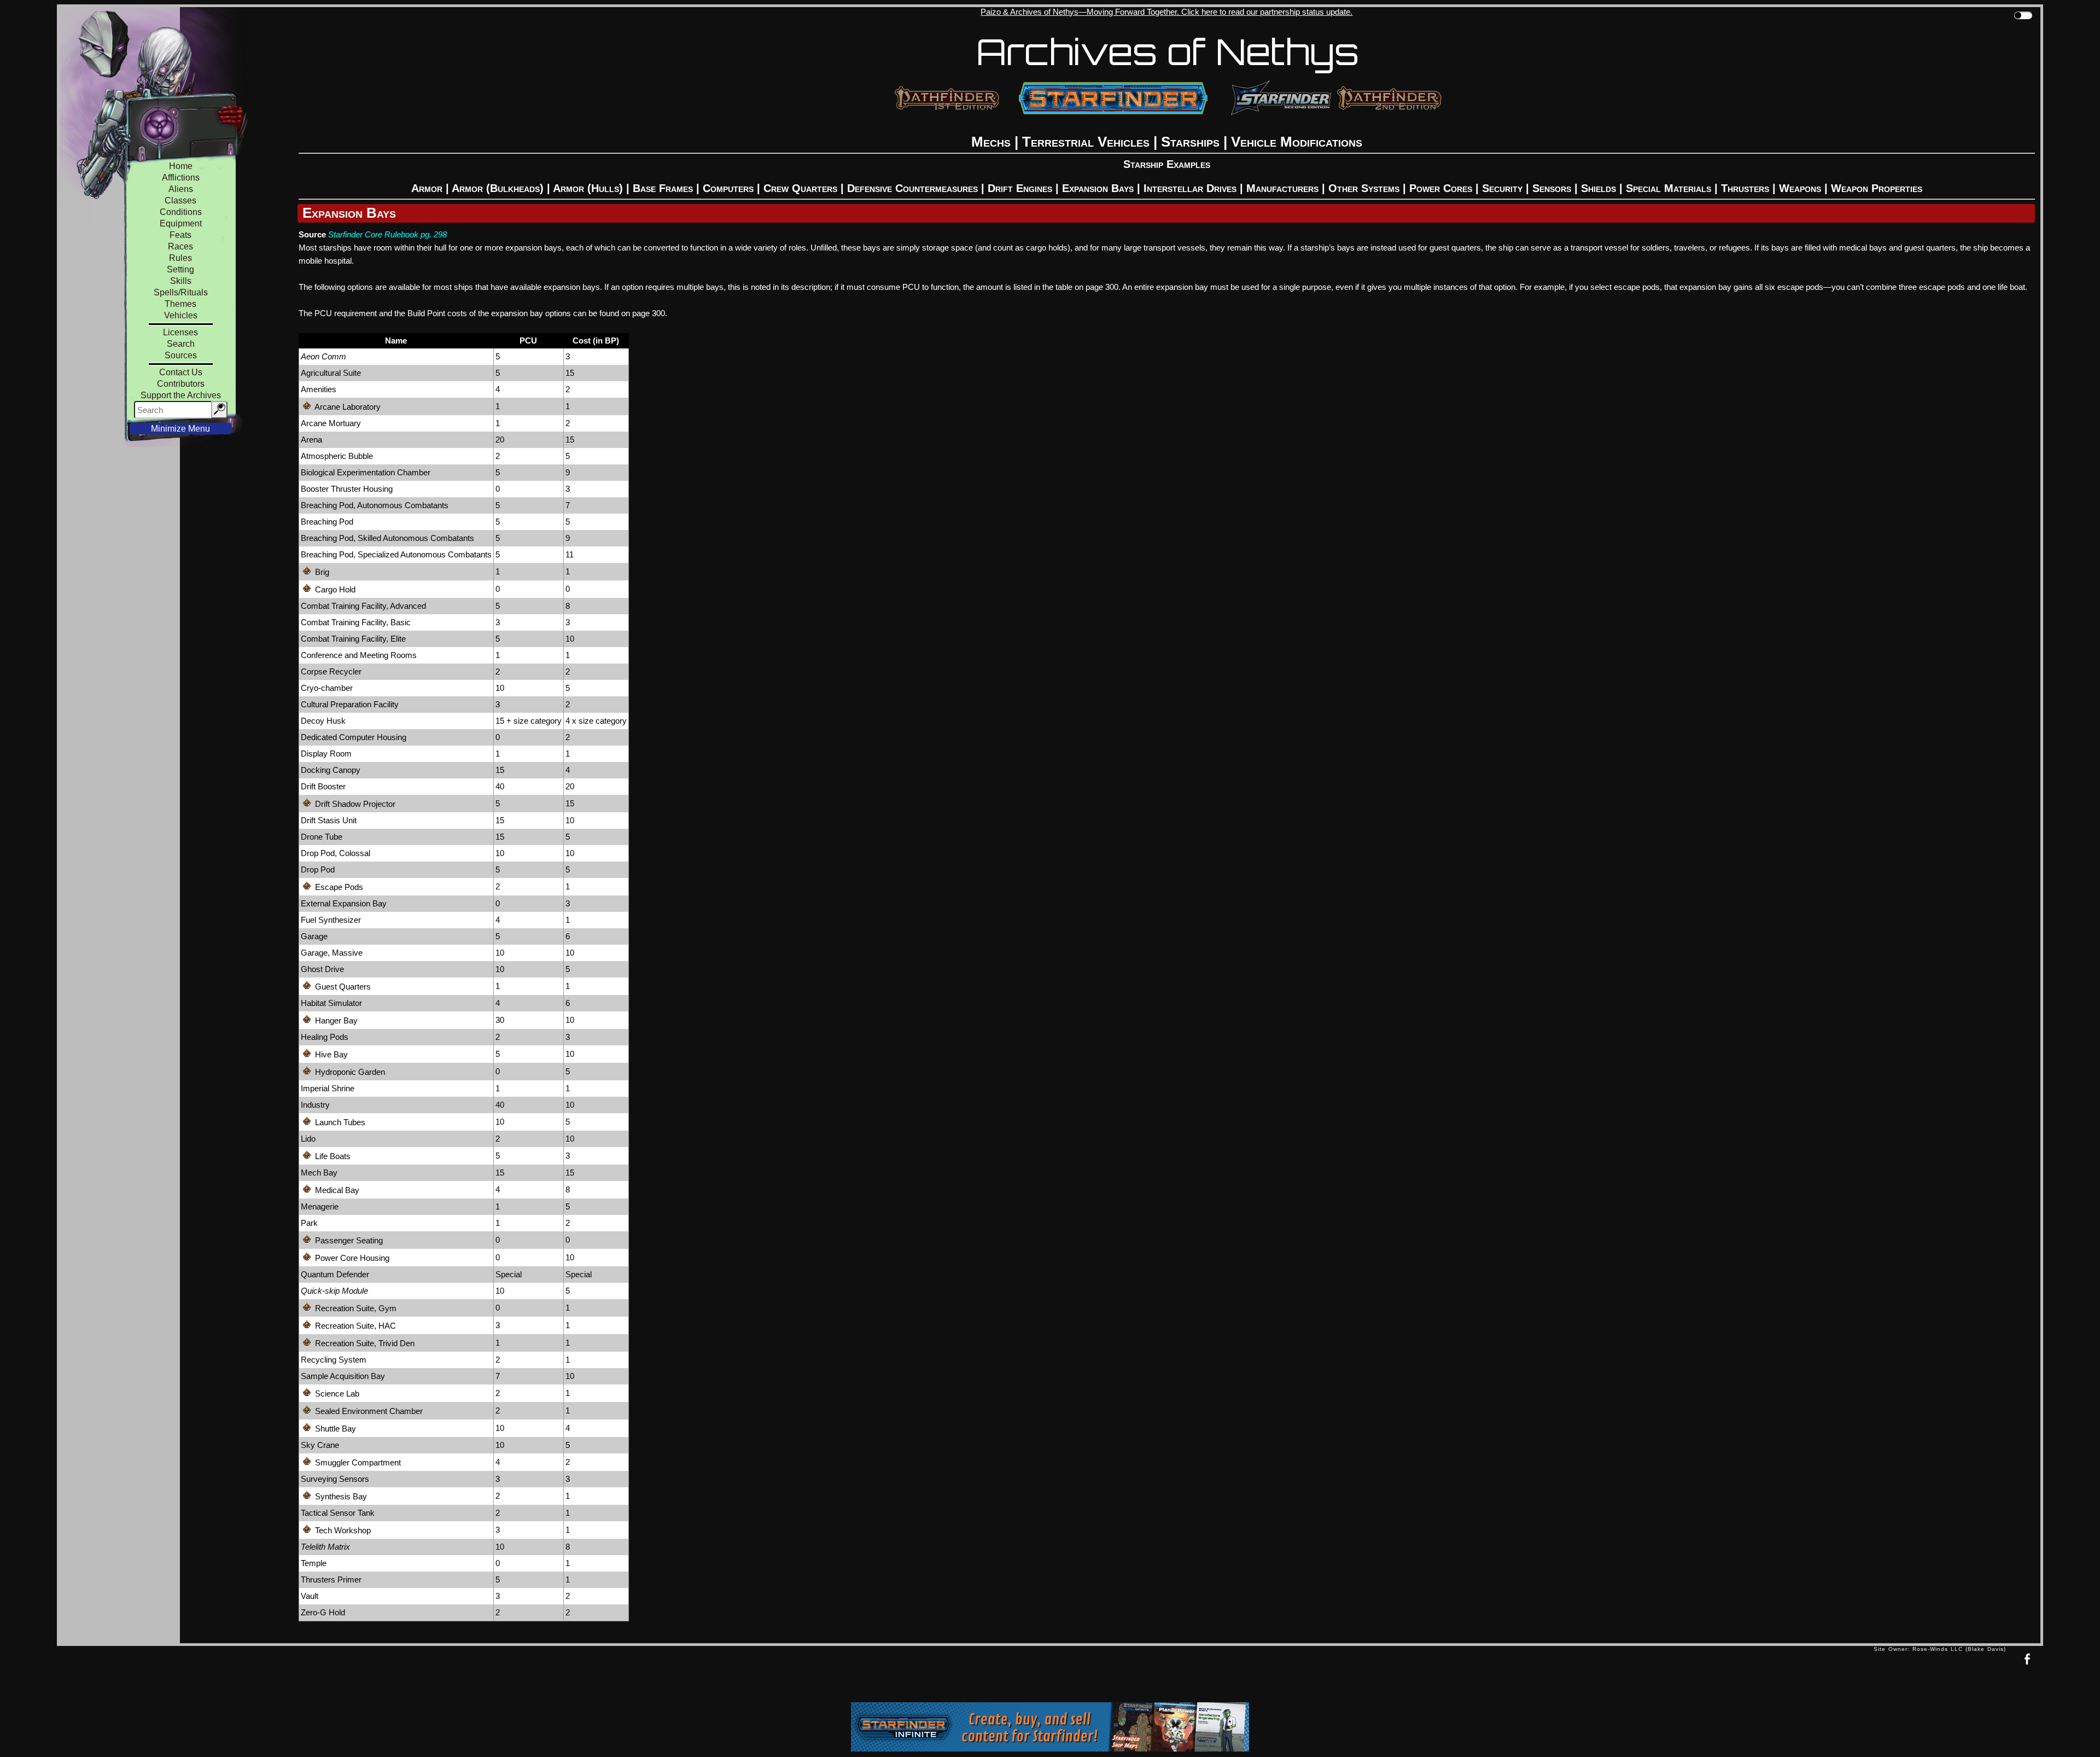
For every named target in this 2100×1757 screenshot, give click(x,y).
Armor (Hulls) (588, 188)
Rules (180, 258)
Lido (308, 1139)
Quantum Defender (335, 1274)
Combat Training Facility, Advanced (363, 606)
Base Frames (663, 188)
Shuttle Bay (334, 1429)
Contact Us (181, 372)
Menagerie (320, 1206)
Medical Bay (336, 1190)
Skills (181, 281)
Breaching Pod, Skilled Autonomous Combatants (387, 538)
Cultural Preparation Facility (350, 704)
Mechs (991, 142)
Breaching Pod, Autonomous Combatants (375, 505)
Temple (314, 1563)
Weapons (1800, 188)
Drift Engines (1020, 188)
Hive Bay (330, 1054)
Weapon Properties (1877, 188)
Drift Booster (323, 786)
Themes (180, 304)
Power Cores (1441, 188)
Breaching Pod (327, 522)
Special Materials (1669, 188)
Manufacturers (1282, 188)
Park (309, 1223)
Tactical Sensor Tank (338, 1513)
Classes (180, 200)
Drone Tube (322, 837)
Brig (321, 572)
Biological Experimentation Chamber (366, 472)
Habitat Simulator (331, 1003)
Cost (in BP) (596, 341)
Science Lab (336, 1394)
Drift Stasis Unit (329, 820)
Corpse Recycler (331, 671)
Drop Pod (318, 869)
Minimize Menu (180, 429)
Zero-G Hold (323, 1612)
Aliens (181, 189)
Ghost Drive (322, 969)
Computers (728, 188)
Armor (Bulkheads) (498, 188)
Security (1502, 188)
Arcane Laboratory (347, 407)
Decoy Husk (323, 721)
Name (396, 341)
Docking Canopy (331, 770)
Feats (180, 235)
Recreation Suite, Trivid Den (364, 1343)
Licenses (180, 332)
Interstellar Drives (1190, 188)
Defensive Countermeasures (912, 188)
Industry (315, 1105)
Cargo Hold (334, 589)
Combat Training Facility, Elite (353, 639)
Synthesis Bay (340, 1496)
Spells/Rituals (181, 292)
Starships (1190, 142)
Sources (181, 355)
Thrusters (1745, 188)
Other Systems (1364, 188)
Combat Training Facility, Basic (356, 622)
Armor (427, 188)
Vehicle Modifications (1297, 142)
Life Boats (332, 1156)
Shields (1599, 188)
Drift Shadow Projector (354, 804)
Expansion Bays (1098, 188)
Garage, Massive (332, 953)
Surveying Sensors (335, 1479)
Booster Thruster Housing (347, 489)
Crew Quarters (800, 188)
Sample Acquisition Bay (343, 1376)
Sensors (1552, 188)
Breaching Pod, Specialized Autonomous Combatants (396, 554)
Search (181, 344)
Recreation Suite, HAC (354, 1326)
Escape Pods (338, 887)
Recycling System (334, 1360)
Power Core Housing (351, 1258)
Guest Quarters (342, 987)
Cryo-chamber (327, 688)
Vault (310, 1596)
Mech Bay (319, 1173)
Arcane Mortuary (331, 423)
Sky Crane (320, 1445)
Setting (180, 269)
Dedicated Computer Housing (354, 737)
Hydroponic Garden (349, 1072)
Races (180, 246)
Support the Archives (181, 395)
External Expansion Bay (344, 903)
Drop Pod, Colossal (336, 853)
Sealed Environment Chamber (368, 1411)
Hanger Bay (335, 1020)
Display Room (326, 754)
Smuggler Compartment (357, 1462)
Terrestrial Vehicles (1086, 142)
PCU (528, 341)
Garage (314, 936)
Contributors (181, 384)
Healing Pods (325, 1037)
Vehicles (181, 315)
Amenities (319, 389)
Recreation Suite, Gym (355, 1308)
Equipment (181, 223)
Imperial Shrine (328, 1088)
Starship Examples (1167, 164)
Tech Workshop (342, 1530)
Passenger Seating (348, 1240)
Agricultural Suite (331, 373)
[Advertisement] (965, 1677)
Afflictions (181, 178)
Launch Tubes (339, 1122)
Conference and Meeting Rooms (359, 655)
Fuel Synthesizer (331, 920)
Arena (311, 440)
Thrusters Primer (331, 1579)
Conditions (181, 212)
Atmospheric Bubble (337, 456)
